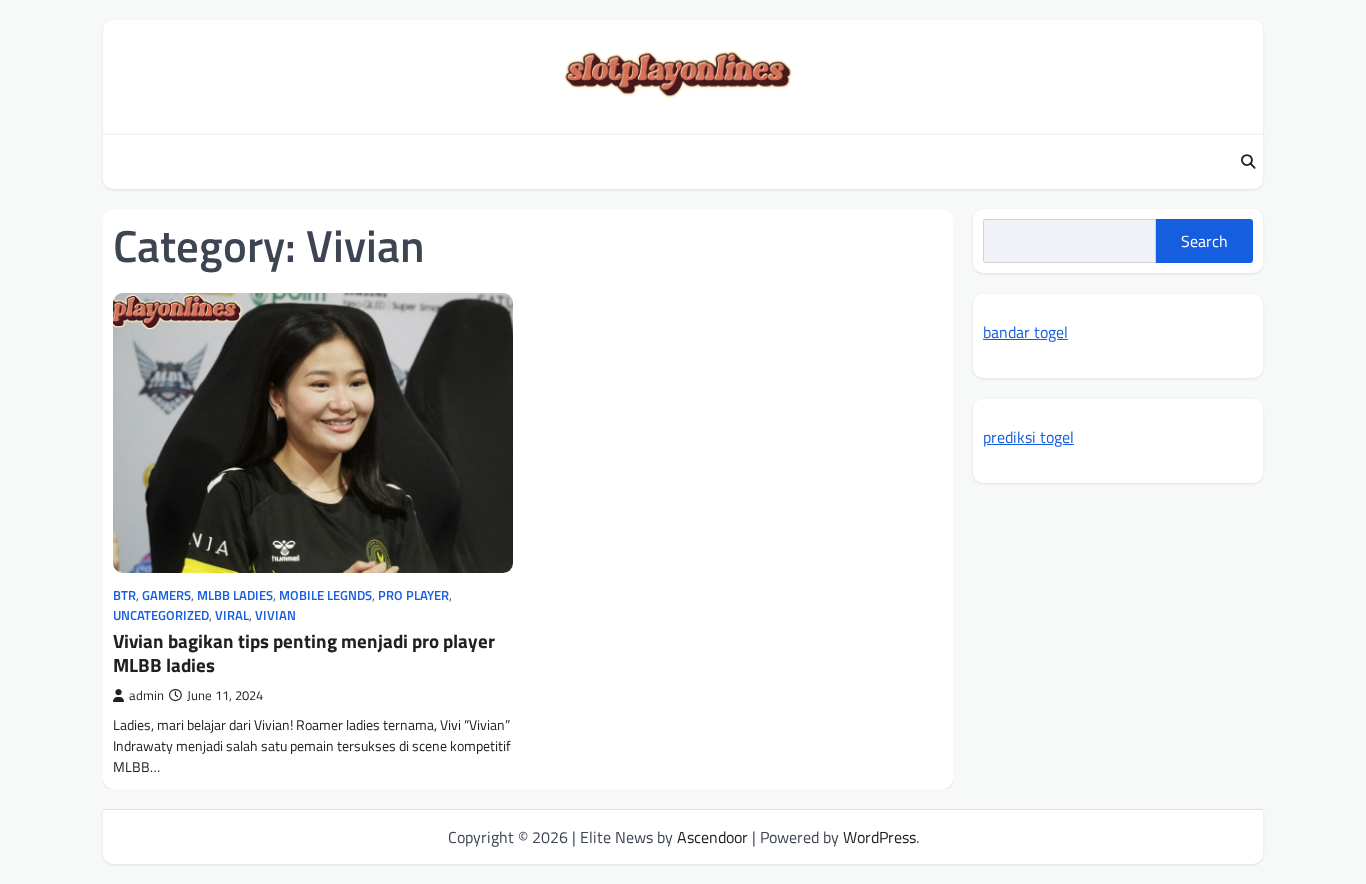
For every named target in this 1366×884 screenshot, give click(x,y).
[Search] (1248, 162)
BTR (124, 595)
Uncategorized (161, 615)
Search (1204, 241)
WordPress (879, 837)
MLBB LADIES (235, 595)
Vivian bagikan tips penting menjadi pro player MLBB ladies (304, 653)
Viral (232, 615)
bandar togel (1025, 332)
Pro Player (413, 595)
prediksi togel (1028, 437)
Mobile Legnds (325, 595)
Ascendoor (712, 837)
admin (146, 695)
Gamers (166, 595)
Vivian (275, 615)
